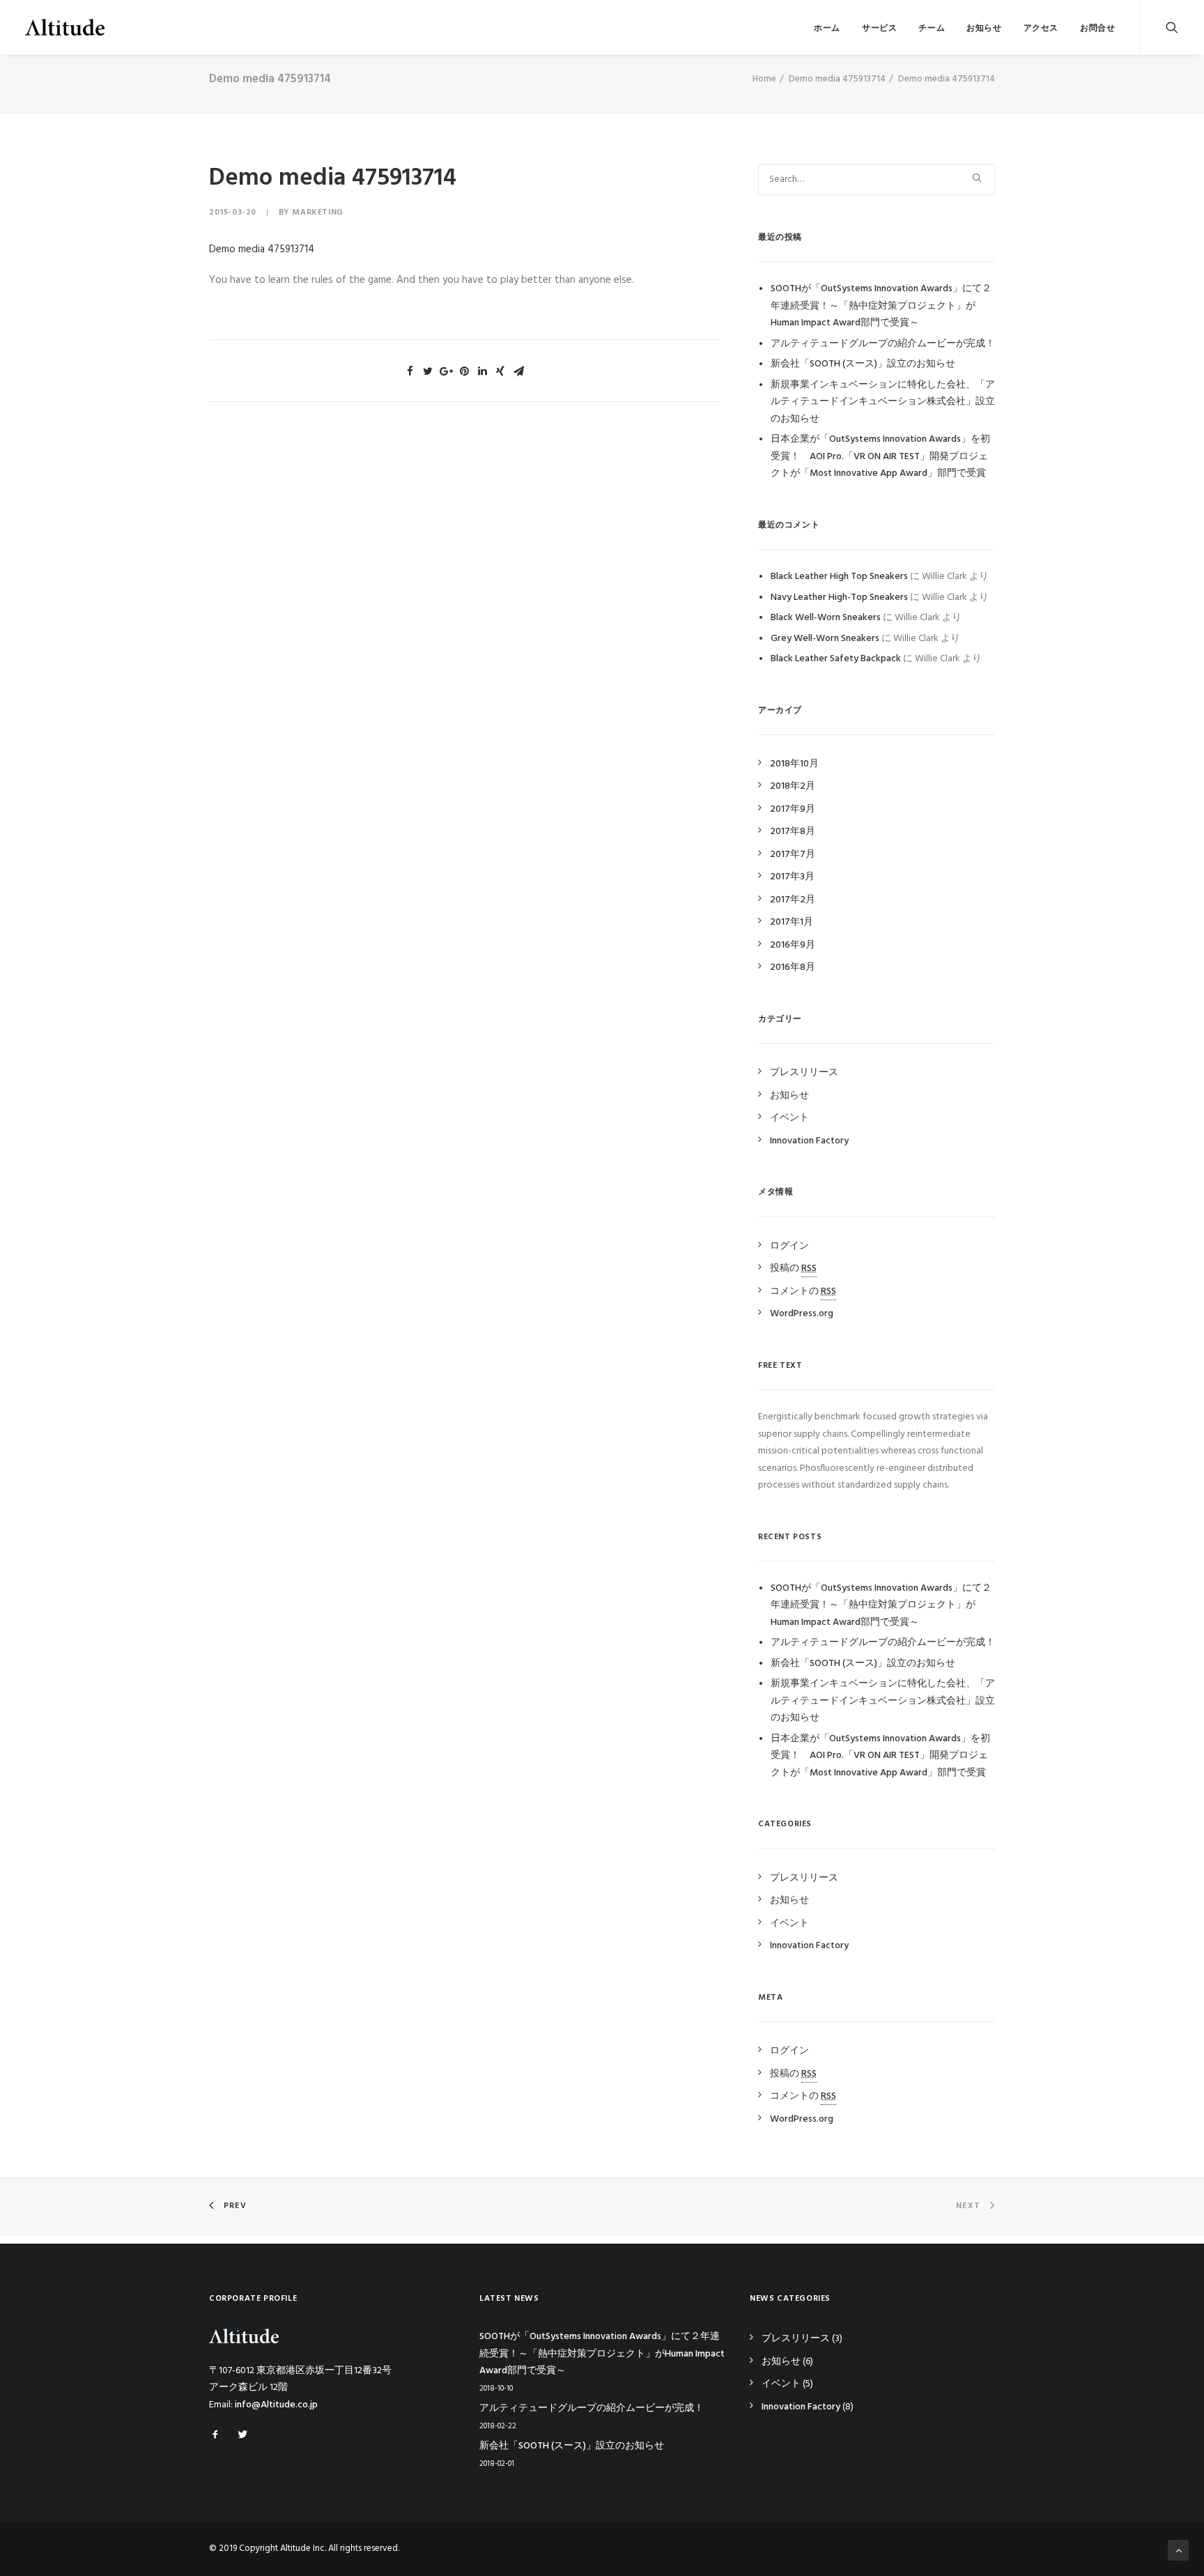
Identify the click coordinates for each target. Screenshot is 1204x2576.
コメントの (803, 1291)
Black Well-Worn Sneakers (826, 618)
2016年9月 (793, 945)
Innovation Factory (809, 1141)
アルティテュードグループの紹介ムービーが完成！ (883, 344)
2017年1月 (792, 922)
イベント (789, 1118)
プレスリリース (804, 1073)
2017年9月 (793, 809)
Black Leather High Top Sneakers (839, 577)
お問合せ (1097, 29)
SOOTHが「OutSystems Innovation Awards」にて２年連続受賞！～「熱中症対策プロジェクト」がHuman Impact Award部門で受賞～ (881, 306)
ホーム (827, 29)
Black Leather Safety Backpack (836, 659)
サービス (879, 29)
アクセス (1041, 29)
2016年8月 (793, 967)
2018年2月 (793, 786)
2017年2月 (793, 900)
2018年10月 (794, 764)
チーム (932, 29)
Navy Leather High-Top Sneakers (839, 597)
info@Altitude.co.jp (276, 2405)
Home (764, 79)
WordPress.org (802, 1314)
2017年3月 (792, 877)
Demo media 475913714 (837, 79)
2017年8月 (793, 832)
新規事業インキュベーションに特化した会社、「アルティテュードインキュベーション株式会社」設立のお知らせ (883, 402)
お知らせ (984, 29)
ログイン (789, 1246)
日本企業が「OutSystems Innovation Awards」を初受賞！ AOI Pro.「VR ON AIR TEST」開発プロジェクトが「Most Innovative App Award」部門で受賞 (880, 456)
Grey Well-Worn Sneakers (825, 639)
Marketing (317, 213)
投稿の (793, 1268)
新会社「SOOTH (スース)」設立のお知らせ (863, 364)
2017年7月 (793, 855)
